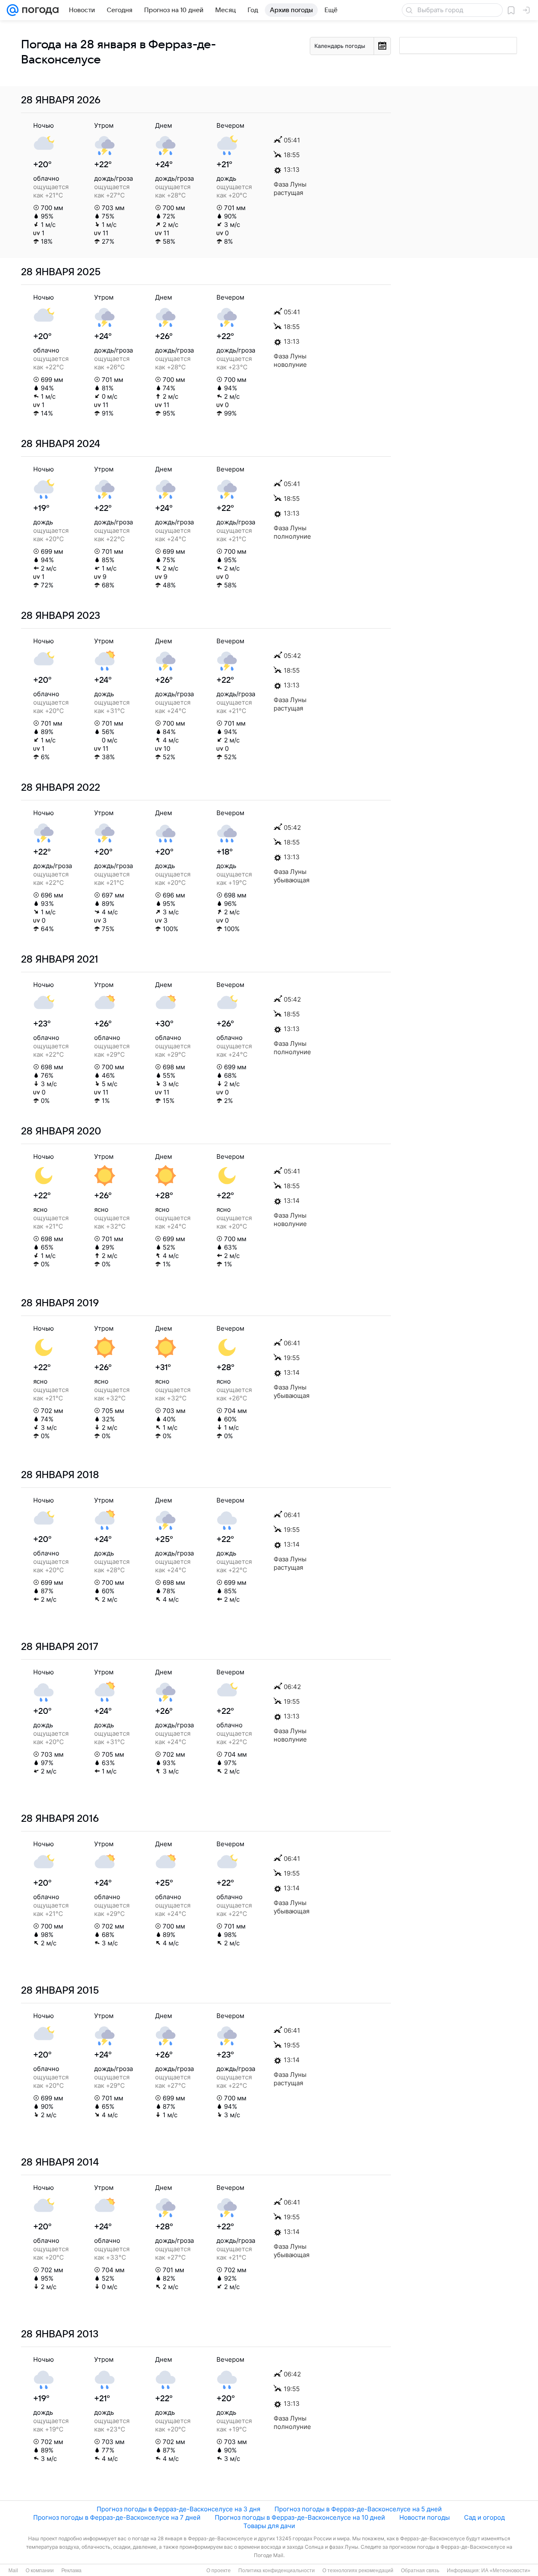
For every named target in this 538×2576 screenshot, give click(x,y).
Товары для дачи (269, 2526)
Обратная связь (420, 2571)
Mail (13, 2571)
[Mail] (13, 10)
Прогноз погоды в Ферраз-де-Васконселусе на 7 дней (117, 2517)
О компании (40, 2571)
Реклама (71, 2571)
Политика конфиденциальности (277, 2571)
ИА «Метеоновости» (506, 2571)
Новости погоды (425, 2517)
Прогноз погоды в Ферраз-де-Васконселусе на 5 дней (358, 2509)
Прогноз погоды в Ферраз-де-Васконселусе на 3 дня (178, 2509)
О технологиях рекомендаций (358, 2571)
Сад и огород (484, 2517)
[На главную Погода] (39, 10)
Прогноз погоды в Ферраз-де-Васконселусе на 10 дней (300, 2517)
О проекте (219, 2571)
